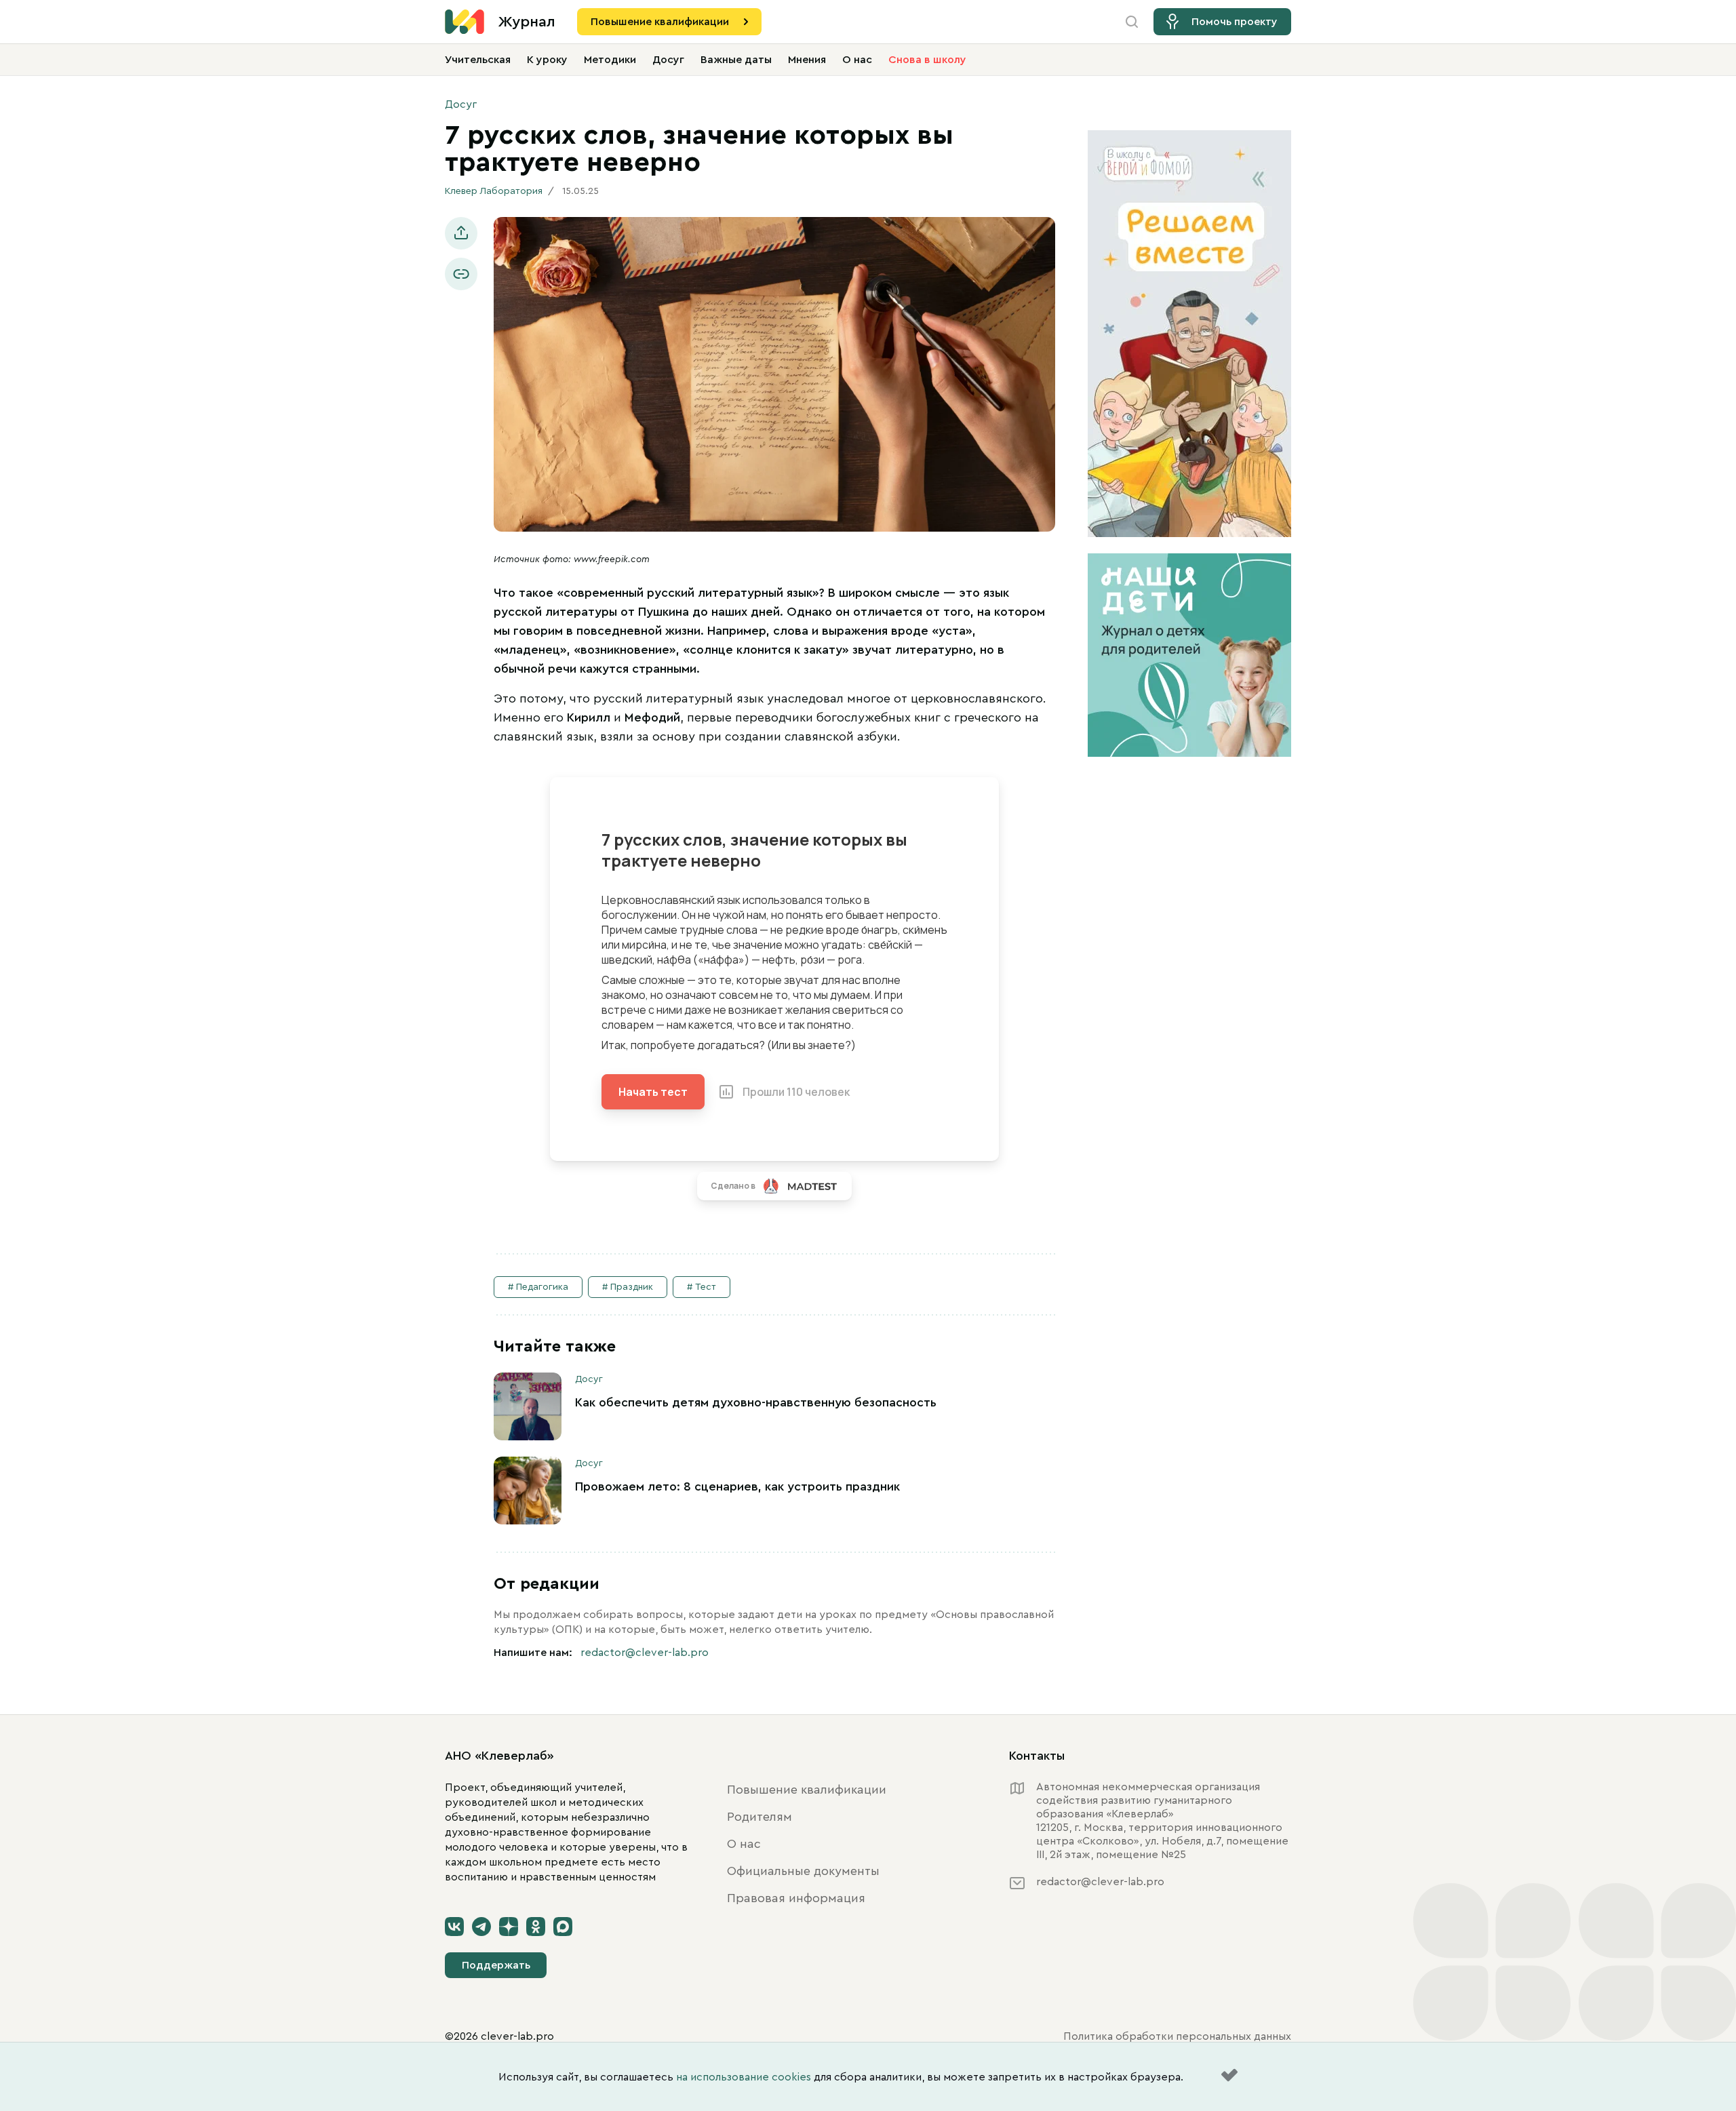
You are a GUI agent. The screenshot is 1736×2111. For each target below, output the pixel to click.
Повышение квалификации (660, 22)
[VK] (454, 1927)
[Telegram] (481, 1927)
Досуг (668, 60)
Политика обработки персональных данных (1177, 2036)
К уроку (547, 60)
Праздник (632, 1287)
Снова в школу (927, 60)
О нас (857, 60)
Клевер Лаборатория (494, 191)
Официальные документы (803, 1871)
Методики (610, 60)
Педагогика (542, 1287)
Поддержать (496, 1965)
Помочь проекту (1235, 22)
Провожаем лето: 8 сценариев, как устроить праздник (737, 1486)
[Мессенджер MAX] (563, 1927)
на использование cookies (744, 2077)
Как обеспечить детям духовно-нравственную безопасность (756, 1402)
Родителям (759, 1817)
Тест (706, 1287)
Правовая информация (796, 1898)
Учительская (478, 60)
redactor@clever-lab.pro (645, 1653)
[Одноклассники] (536, 1927)
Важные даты (736, 60)
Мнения (807, 60)
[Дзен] (509, 1927)
